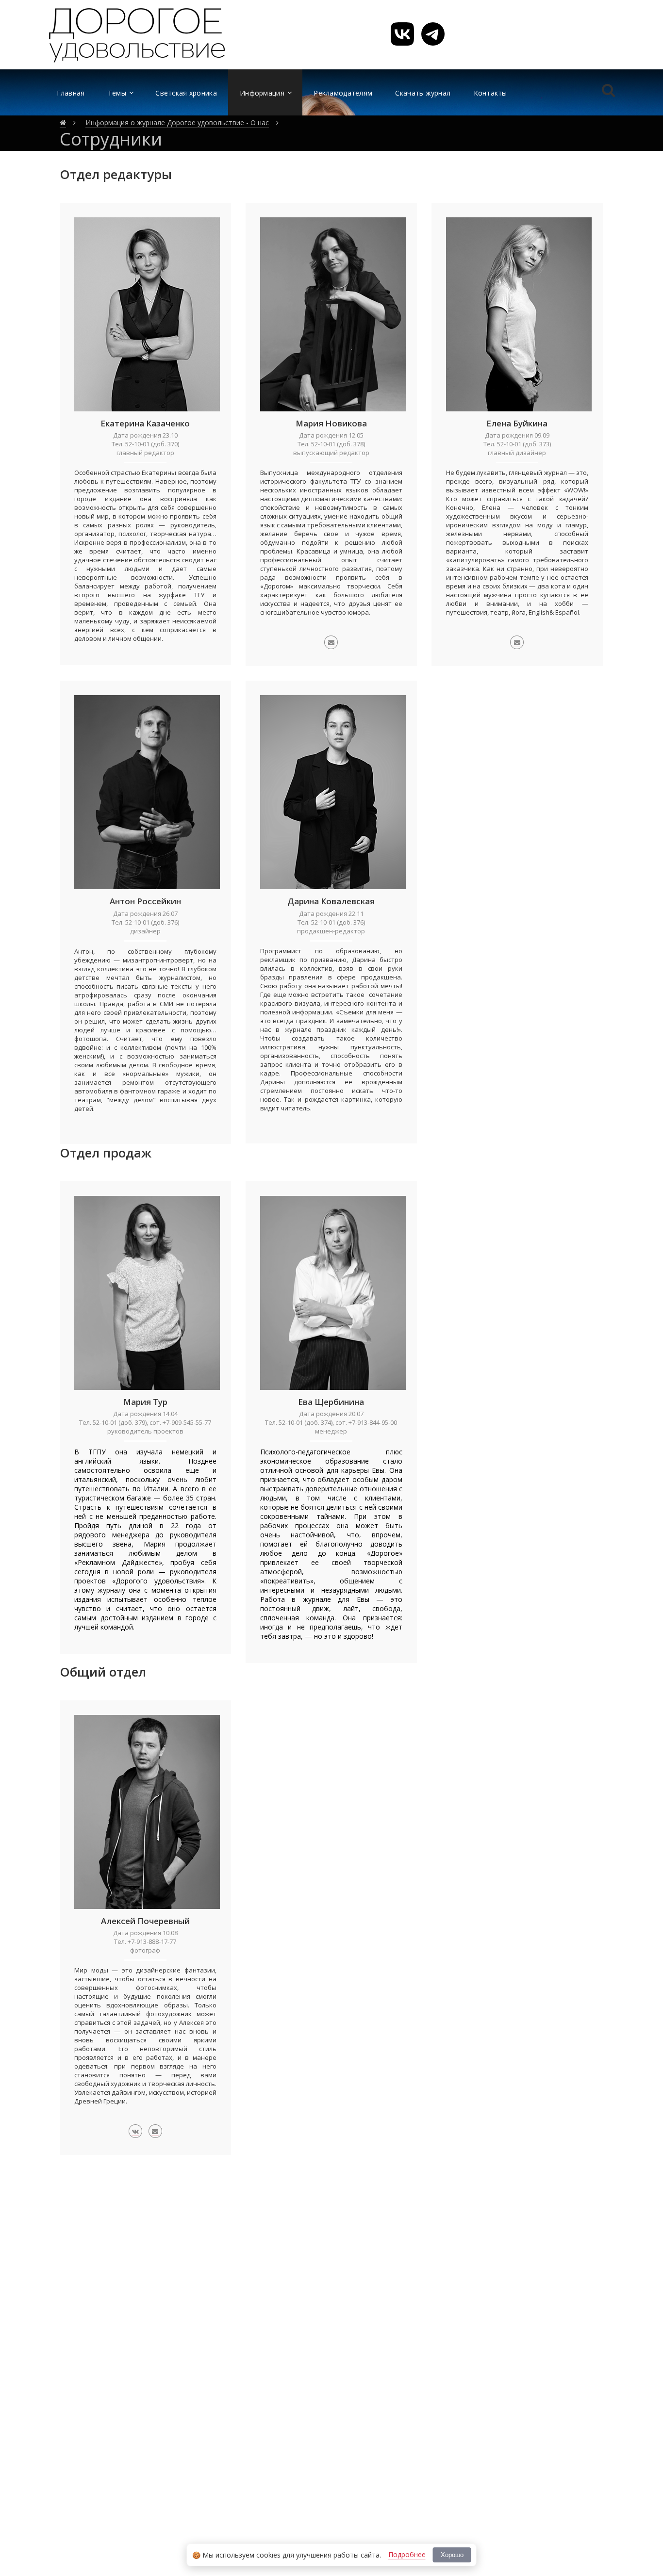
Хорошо (452, 2555)
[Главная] (63, 123)
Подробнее (407, 2554)
